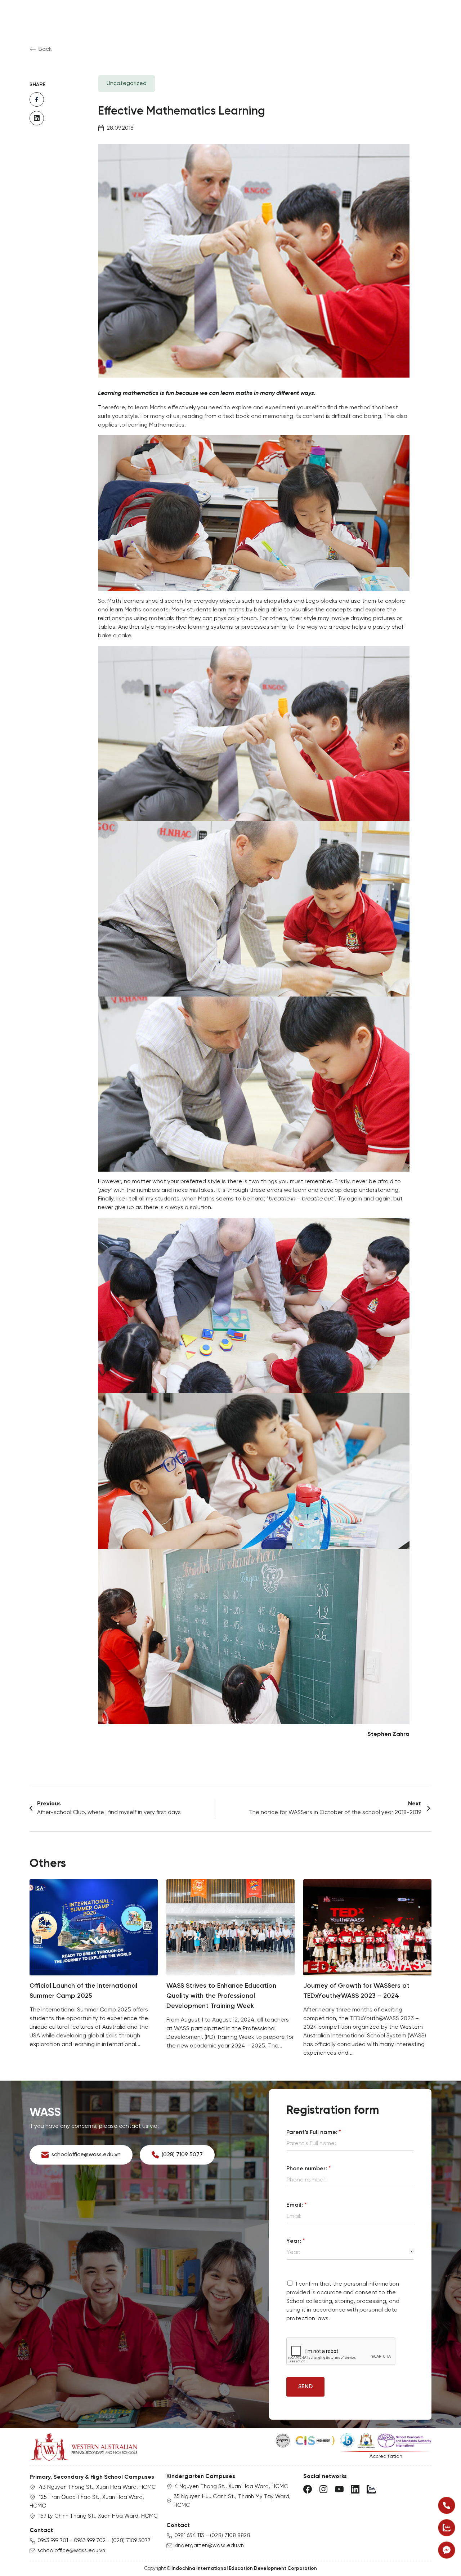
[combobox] (350, 2252)
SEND (305, 2387)
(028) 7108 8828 (230, 2536)
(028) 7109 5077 (131, 2541)
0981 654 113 (189, 2536)
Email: (296, 2205)
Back (45, 49)
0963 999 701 (53, 2541)
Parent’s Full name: (314, 2132)
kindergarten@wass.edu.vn (209, 2546)
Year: (296, 2241)
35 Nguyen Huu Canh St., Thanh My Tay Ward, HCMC (232, 2501)
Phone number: (308, 2169)
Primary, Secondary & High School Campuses (92, 2477)
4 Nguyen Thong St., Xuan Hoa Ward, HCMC (231, 2487)
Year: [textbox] (294, 2252)
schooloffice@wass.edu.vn (71, 2551)
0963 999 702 (90, 2541)
